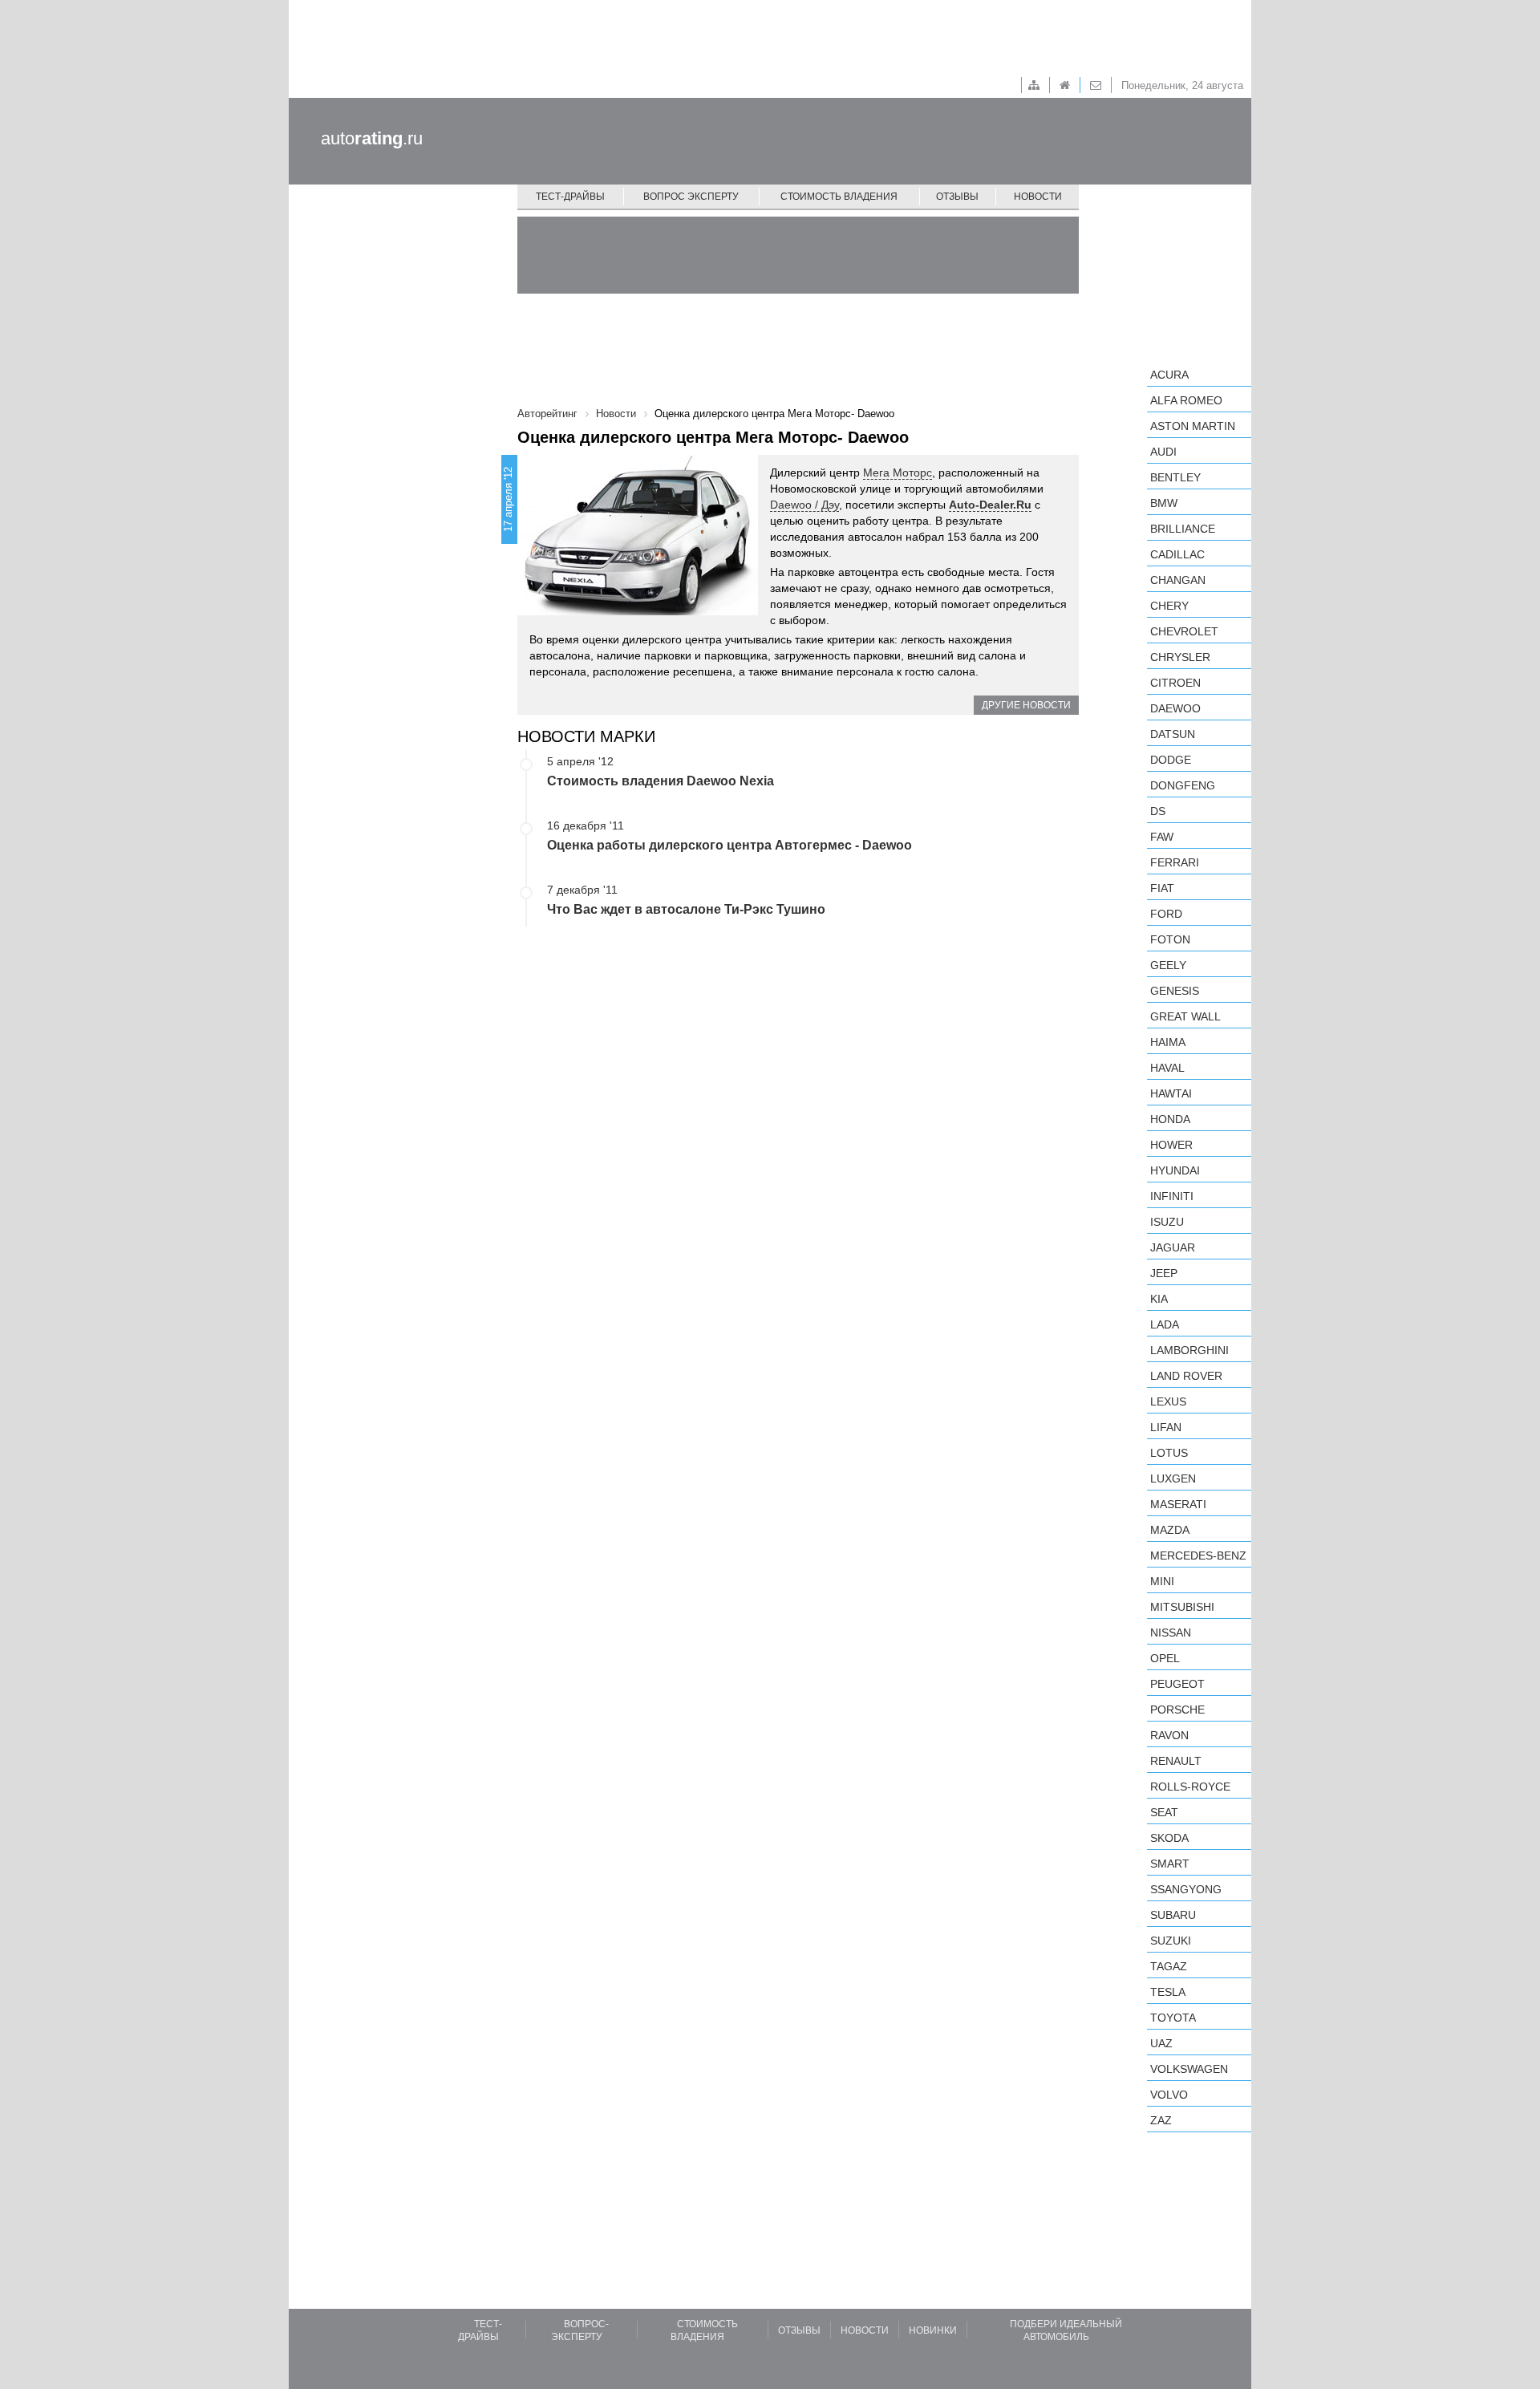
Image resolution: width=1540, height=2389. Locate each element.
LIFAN (1166, 1427)
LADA (1165, 1324)
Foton (1170, 939)
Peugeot (1177, 1684)
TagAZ (1169, 1966)
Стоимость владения (839, 197)
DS (1158, 811)
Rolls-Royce (1190, 1787)
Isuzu (1167, 1222)
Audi (1163, 452)
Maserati (1178, 1504)
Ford (1166, 914)
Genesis (1175, 991)
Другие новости (1026, 705)
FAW (1162, 837)
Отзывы (957, 197)
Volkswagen (1189, 2069)
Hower (1171, 1145)
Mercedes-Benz (1198, 1555)
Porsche (1177, 1710)
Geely (1168, 965)
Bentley (1175, 477)
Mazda (1170, 1530)
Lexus (1168, 1401)
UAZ (1161, 2043)
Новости (1038, 197)
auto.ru (372, 138)
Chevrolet (1184, 631)
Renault (1176, 1761)
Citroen (1175, 683)
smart (1170, 1864)
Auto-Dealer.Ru (990, 505)
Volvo (1169, 2095)
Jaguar (1173, 1247)
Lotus (1169, 1453)
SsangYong (1186, 1889)
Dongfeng (1183, 785)
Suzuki (1171, 1941)
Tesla (1168, 1992)
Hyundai (1175, 1170)
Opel (1165, 1658)
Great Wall (1185, 1016)
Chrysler (1180, 657)
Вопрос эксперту (691, 197)
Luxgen (1173, 1478)
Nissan (1171, 1633)
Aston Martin (1193, 426)
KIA (1159, 1299)
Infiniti (1172, 1196)
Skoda (1169, 1838)
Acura (1169, 375)
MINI (1162, 1581)
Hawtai (1171, 1093)
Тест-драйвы (570, 197)
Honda (1170, 1119)
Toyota (1173, 2018)
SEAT (1164, 1812)
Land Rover (1186, 1376)
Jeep (1164, 1273)
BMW (1164, 503)
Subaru (1173, 1915)
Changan (1178, 580)
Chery (1169, 606)
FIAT (1162, 888)
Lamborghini (1189, 1350)
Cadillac (1177, 554)
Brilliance (1183, 529)
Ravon (1169, 1735)
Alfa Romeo (1186, 400)
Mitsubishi (1182, 1607)
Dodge (1171, 760)
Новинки (933, 2330)
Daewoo (1175, 708)
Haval (1167, 1068)
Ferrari (1175, 862)
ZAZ (1161, 2120)
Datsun (1173, 734)
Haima (1168, 1042)
